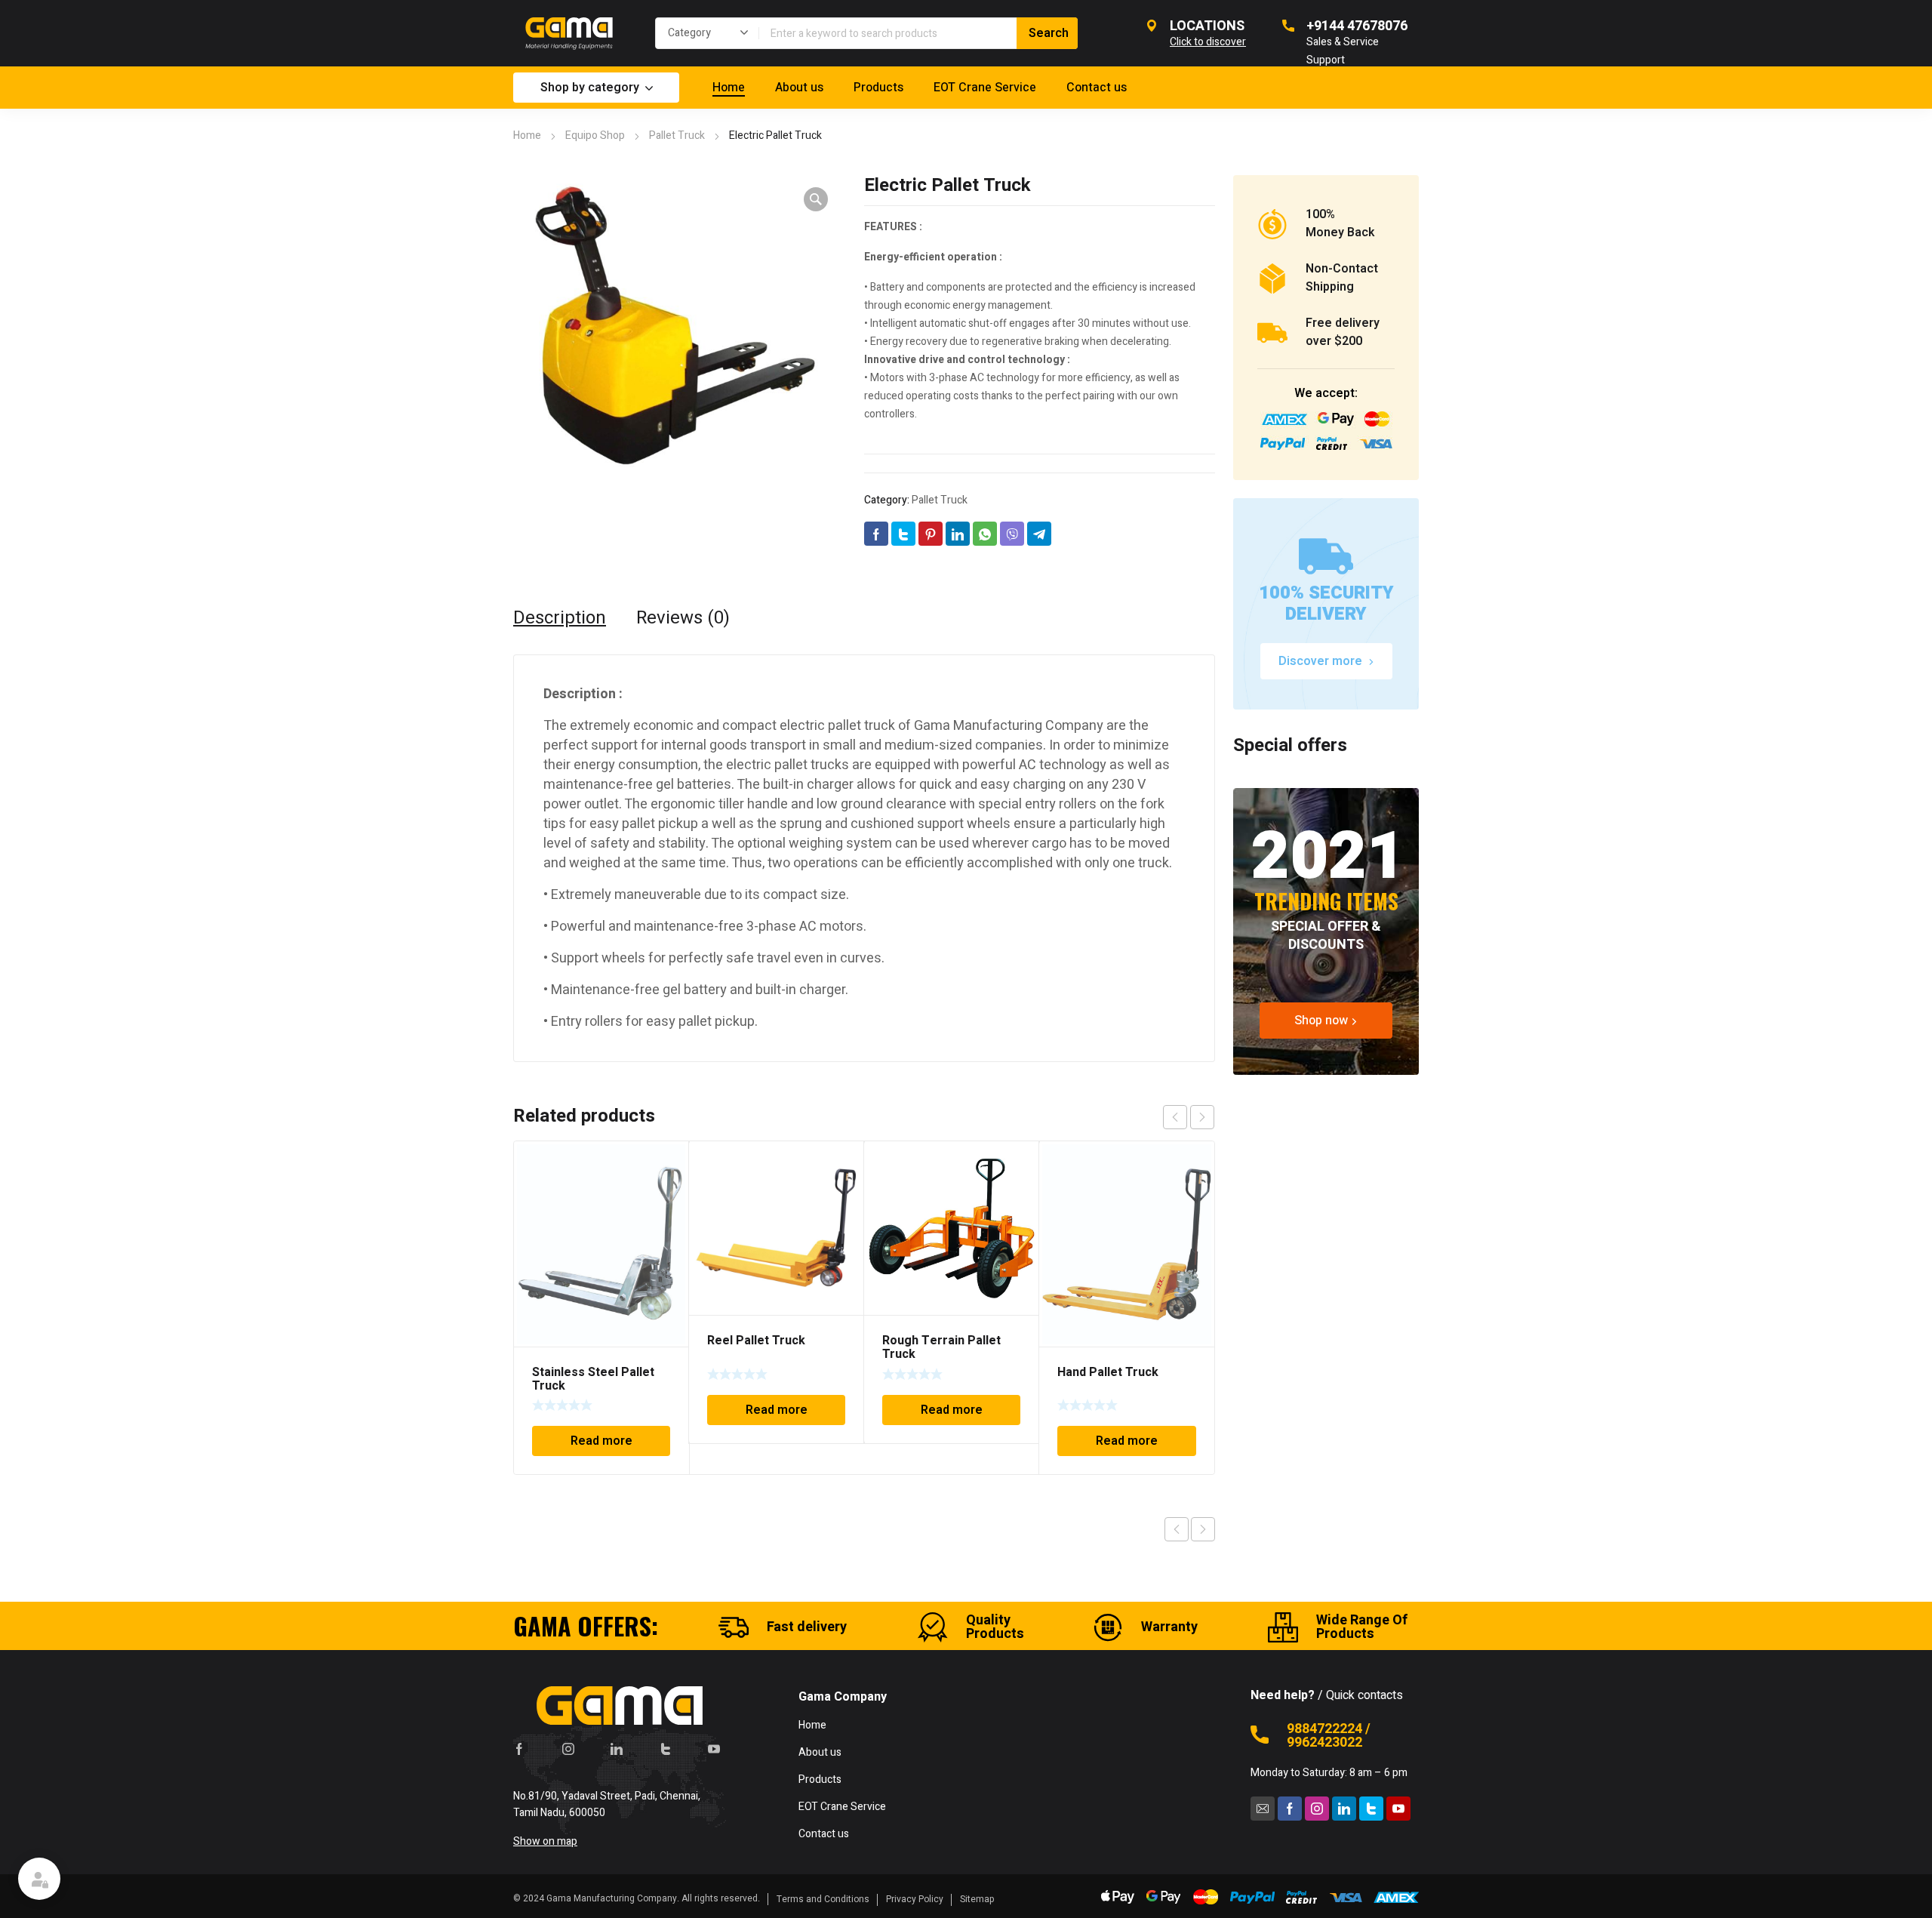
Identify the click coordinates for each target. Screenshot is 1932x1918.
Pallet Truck (677, 135)
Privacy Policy (915, 1899)
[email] (1263, 1809)
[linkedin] (617, 1749)
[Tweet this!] (903, 534)
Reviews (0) (683, 618)
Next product (1203, 1529)
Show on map (545, 1841)
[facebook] (519, 1749)
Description (560, 618)
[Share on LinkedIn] (958, 534)
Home (527, 135)
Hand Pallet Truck (1108, 1372)
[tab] (560, 618)
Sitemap (977, 1899)
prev (1175, 1117)
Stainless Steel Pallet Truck (593, 1379)
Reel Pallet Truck (756, 1341)
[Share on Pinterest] (931, 534)
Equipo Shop (595, 135)
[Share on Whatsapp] (985, 534)
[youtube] (714, 1749)
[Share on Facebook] (876, 534)
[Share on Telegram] (1039, 534)
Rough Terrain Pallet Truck (941, 1347)
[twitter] (666, 1749)
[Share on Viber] (1012, 534)
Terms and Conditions (823, 1899)
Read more (601, 1441)
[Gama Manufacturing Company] (569, 33)
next (1202, 1117)
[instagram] (568, 1749)
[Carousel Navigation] (1189, 1117)
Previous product (1177, 1529)
